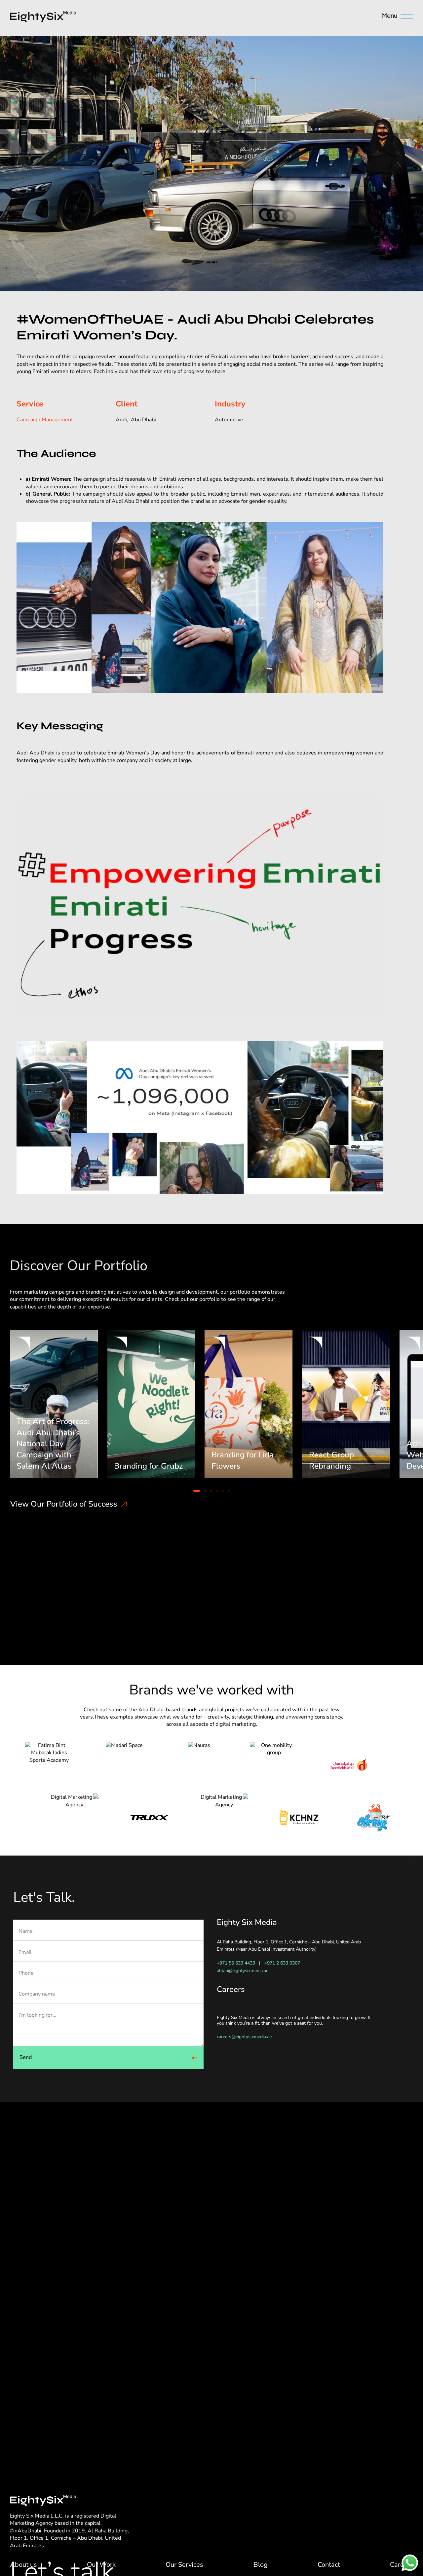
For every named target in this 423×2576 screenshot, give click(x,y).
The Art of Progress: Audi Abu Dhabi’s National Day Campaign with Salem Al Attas (53, 1444)
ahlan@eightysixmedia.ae (243, 1971)
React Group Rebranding (331, 1460)
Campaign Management (45, 420)
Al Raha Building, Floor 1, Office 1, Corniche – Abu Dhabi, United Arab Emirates (69, 2538)
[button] (197, 1491)
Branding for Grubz (148, 1466)
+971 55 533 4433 (236, 1963)
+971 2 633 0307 (282, 1963)
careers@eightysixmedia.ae (244, 2037)
